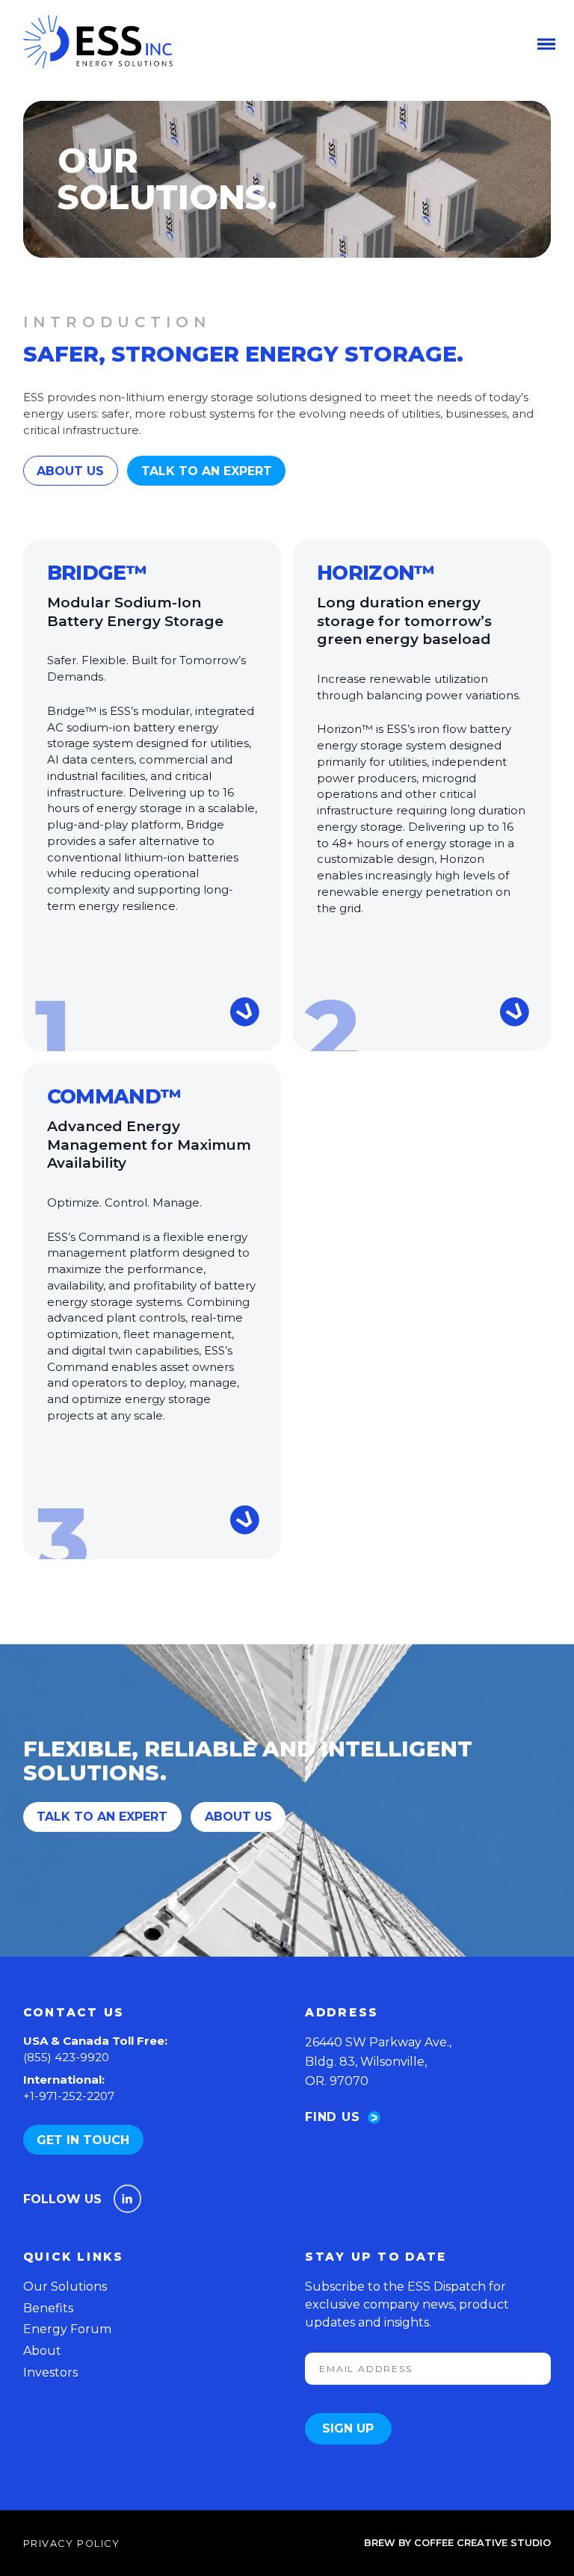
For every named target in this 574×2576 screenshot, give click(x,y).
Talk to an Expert (207, 471)
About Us (70, 471)
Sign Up (348, 2428)
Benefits (48, 2308)
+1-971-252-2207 (69, 2096)
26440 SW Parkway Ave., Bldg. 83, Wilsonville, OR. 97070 (378, 2061)
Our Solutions (65, 2286)
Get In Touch (83, 2140)
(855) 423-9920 (66, 2057)
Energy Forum (67, 2329)
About (42, 2351)
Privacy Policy (72, 2544)
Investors (50, 2372)
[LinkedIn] (128, 2199)
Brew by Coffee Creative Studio (457, 2543)
